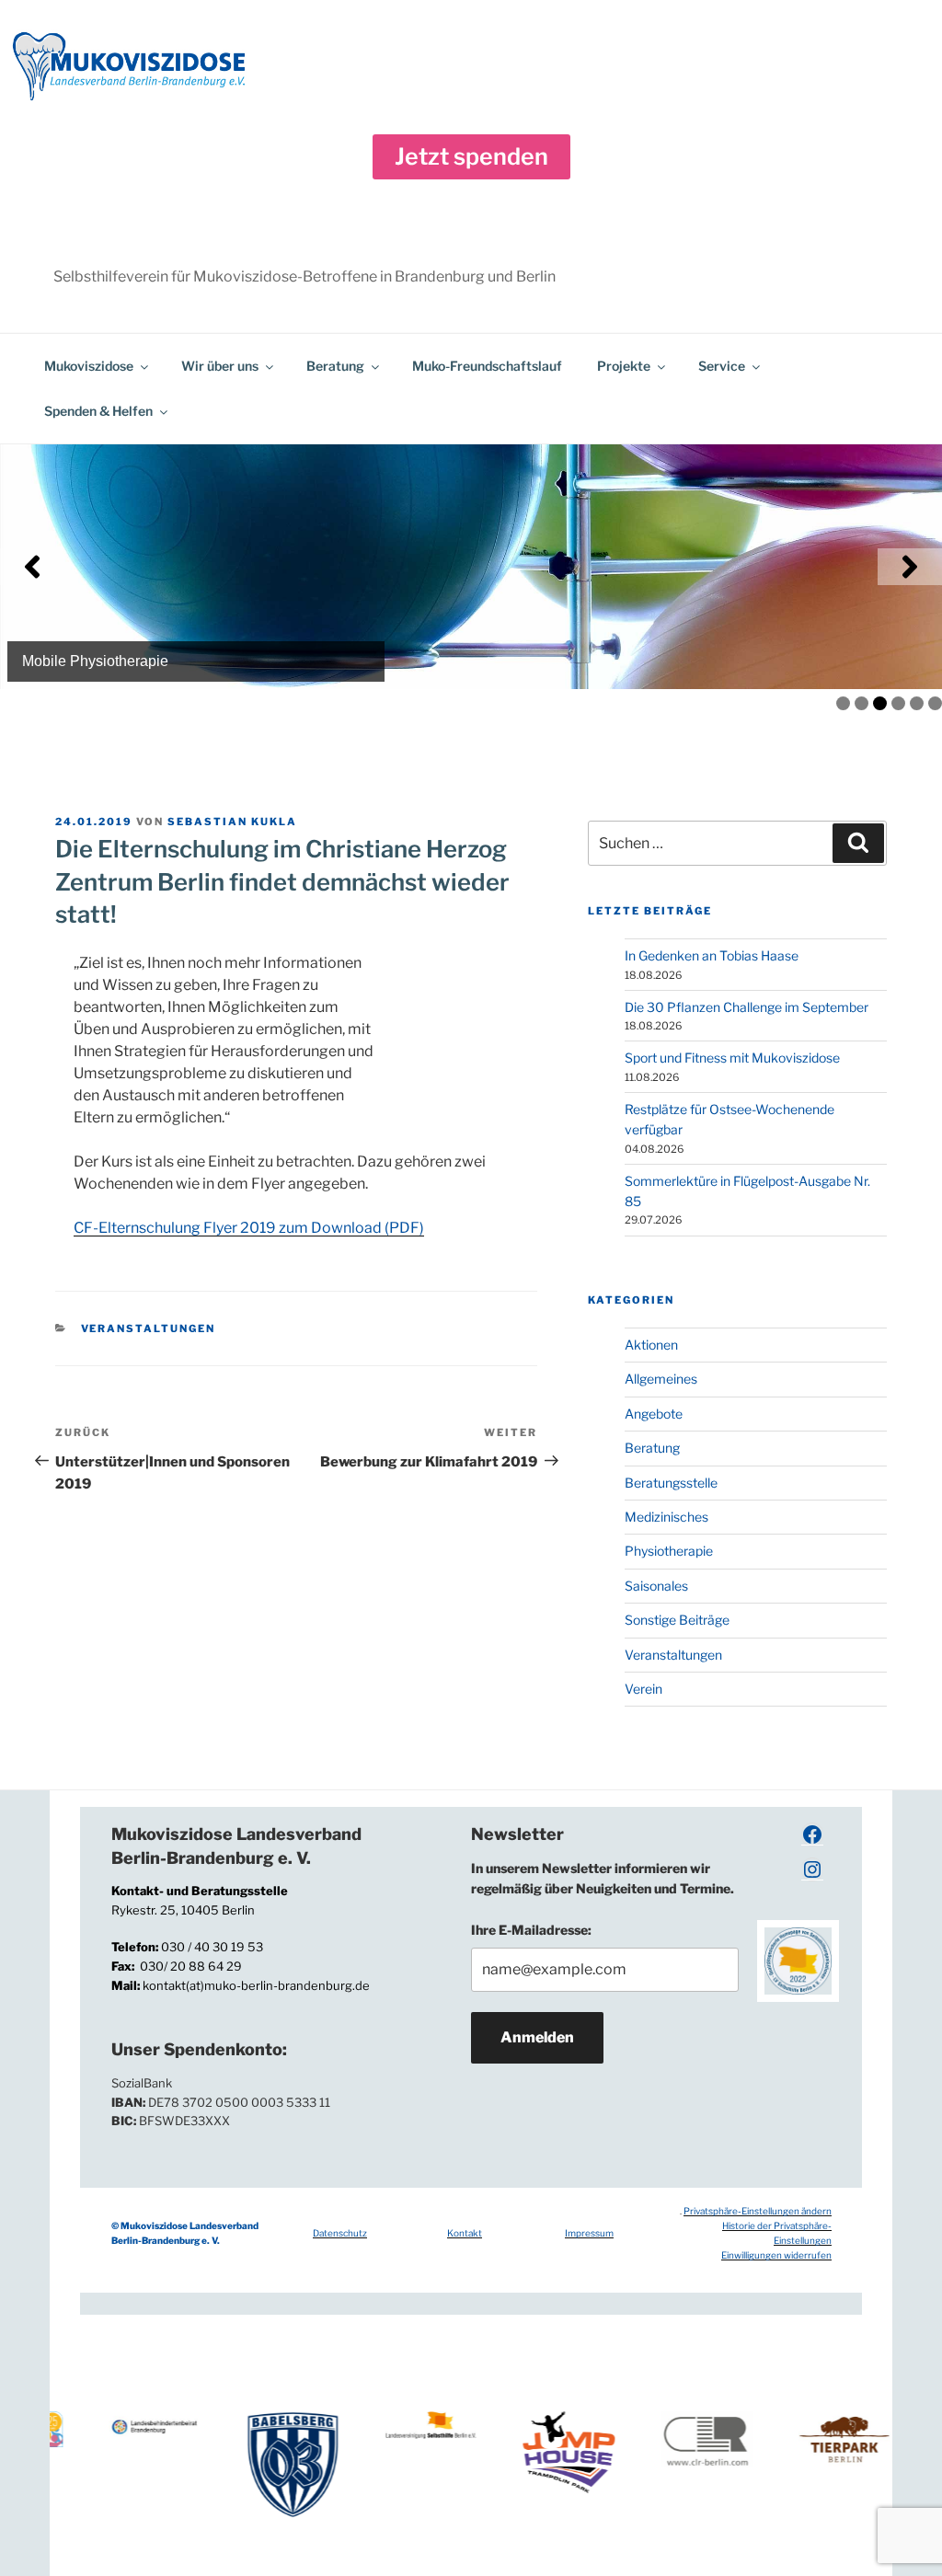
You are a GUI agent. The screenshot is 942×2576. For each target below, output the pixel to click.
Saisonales (656, 1586)
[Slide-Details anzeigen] (471, 567)
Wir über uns (220, 366)
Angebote (654, 1414)
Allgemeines (661, 1379)
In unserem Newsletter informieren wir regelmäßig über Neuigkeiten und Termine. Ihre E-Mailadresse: (603, 1899)
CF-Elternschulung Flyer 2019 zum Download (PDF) (249, 1228)
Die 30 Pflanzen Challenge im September (747, 1007)
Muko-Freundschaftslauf (487, 366)
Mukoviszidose (89, 366)
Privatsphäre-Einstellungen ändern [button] (758, 2211)
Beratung (335, 366)
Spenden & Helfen (98, 411)
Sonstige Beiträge (677, 1620)
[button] (471, 157)
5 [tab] (917, 703)
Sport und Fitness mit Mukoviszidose (732, 1058)
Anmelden (537, 2037)
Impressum (589, 2233)
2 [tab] (862, 703)
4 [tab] (898, 703)
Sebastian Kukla (232, 822)
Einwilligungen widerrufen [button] (776, 2255)
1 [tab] (843, 703)
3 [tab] (880, 703)
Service (722, 366)
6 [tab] (935, 703)
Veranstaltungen (149, 1328)
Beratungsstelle (671, 1483)
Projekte (624, 366)
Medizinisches (666, 1517)
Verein (643, 1689)
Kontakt (465, 2233)
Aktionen (651, 1345)
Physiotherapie (669, 1551)
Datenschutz (340, 2233)
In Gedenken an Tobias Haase (712, 955)
